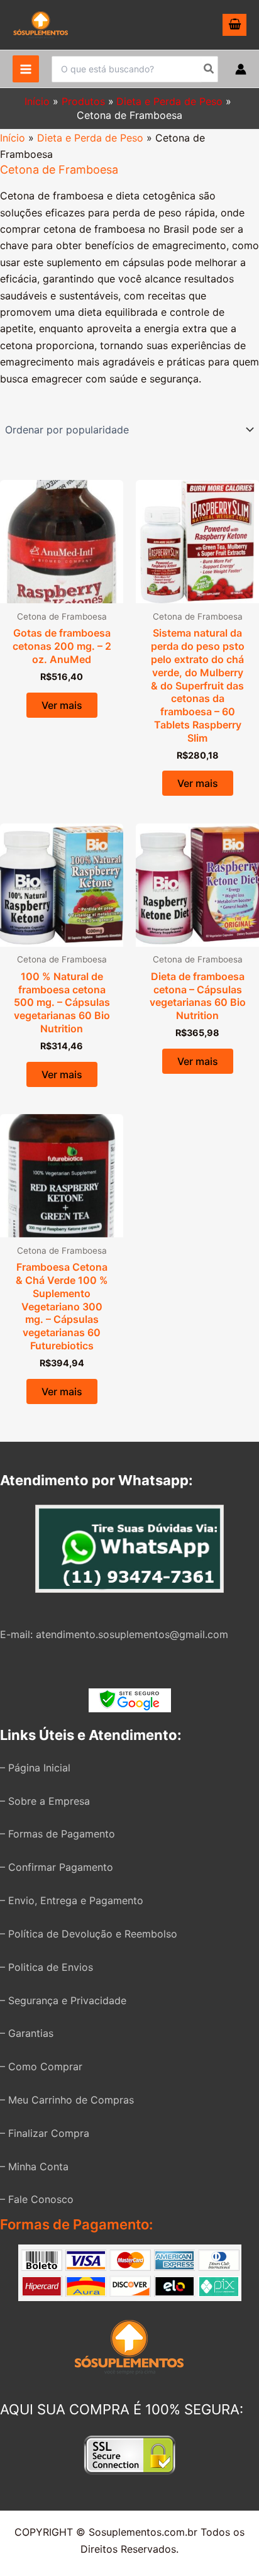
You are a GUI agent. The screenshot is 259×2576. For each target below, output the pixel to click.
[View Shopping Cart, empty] (234, 25)
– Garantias (27, 2033)
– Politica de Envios (47, 1967)
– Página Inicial (35, 1768)
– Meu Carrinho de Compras (67, 2100)
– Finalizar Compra (45, 2133)
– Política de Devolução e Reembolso (89, 1934)
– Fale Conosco (37, 2199)
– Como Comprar (41, 2066)
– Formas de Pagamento (58, 1834)
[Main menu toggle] (26, 69)
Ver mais (62, 705)
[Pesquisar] (209, 69)
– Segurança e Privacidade (63, 2000)
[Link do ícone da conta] (241, 69)
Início (13, 138)
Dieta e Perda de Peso (90, 138)
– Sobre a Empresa (45, 1801)
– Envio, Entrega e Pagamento (72, 1900)
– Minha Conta (34, 2166)
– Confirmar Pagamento (57, 1867)
